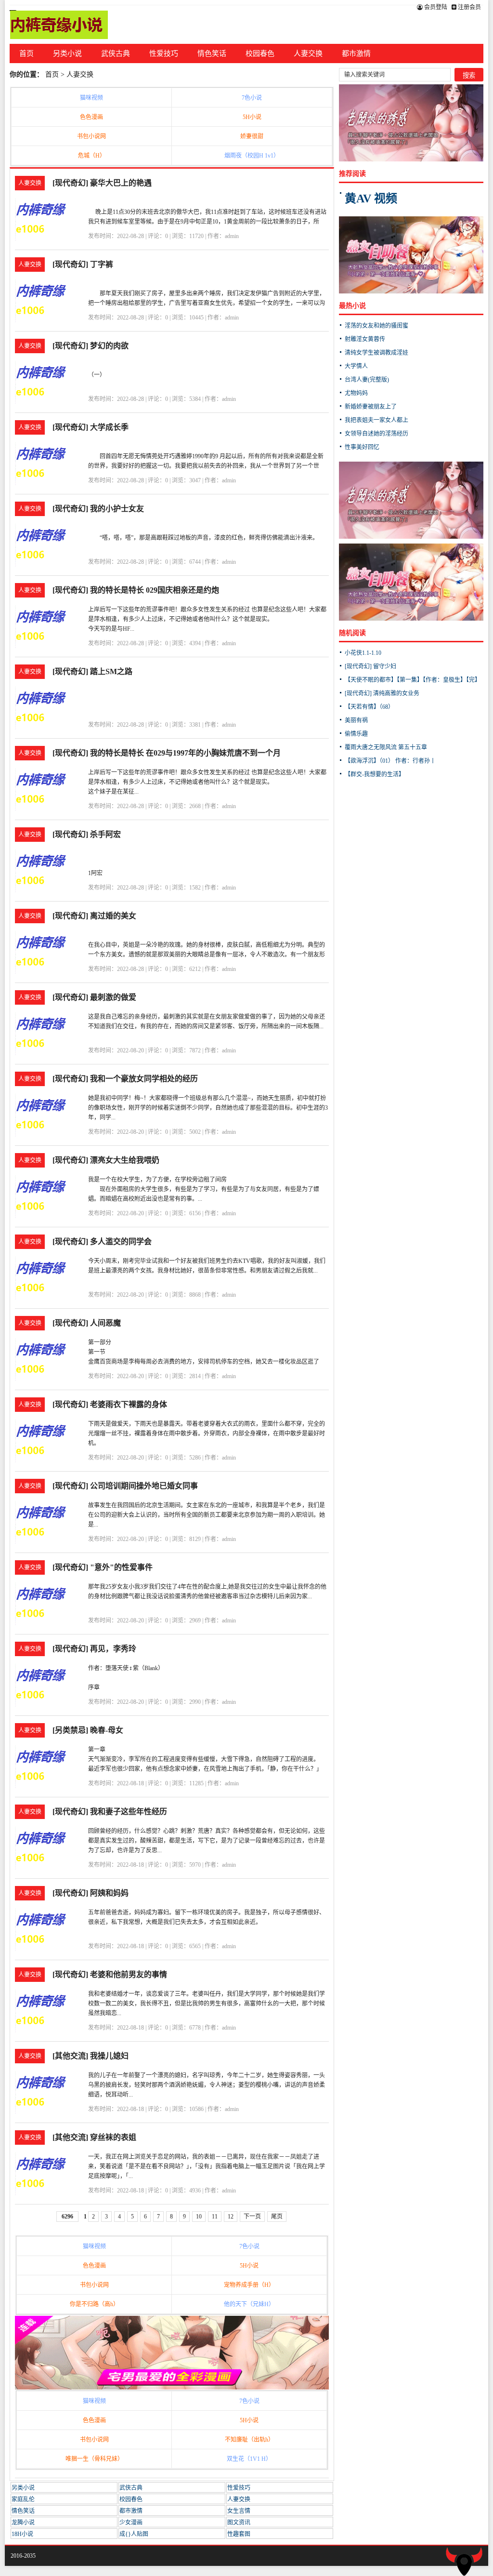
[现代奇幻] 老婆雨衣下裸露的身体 (110, 1404)
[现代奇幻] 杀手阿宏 (87, 834)
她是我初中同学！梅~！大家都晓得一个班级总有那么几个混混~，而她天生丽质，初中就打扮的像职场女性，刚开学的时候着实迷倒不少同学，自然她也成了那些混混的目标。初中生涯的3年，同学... (208, 1108)
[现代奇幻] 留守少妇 (370, 666)
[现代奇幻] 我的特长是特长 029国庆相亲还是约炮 (136, 590)
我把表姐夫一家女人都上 (376, 420)
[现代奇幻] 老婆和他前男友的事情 (110, 1974)
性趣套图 (239, 2534)
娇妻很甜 (252, 136)
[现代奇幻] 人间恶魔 (87, 1323)
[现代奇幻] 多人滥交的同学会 (102, 1242)
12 (231, 2217)
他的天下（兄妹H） (249, 2304)
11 (215, 2217)
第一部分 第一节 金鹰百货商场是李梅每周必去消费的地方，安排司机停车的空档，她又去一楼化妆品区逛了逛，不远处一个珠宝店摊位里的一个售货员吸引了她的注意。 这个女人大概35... (204, 1362)
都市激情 (356, 53)
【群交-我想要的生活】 (375, 774)
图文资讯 (239, 2523)
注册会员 (469, 7)
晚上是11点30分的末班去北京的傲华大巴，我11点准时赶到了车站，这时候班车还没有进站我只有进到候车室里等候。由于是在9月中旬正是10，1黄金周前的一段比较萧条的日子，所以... (207, 222)
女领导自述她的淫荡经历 (376, 434)
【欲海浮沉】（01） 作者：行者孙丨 (390, 761)
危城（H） (92, 156)
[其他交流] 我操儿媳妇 (91, 2056)
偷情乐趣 (356, 734)
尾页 (277, 2217)
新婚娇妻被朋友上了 (371, 407)
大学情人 (356, 366)
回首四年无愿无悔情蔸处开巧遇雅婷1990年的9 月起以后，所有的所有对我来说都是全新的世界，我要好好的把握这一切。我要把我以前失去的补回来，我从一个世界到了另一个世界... (206, 466)
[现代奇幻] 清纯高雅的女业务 (382, 693)
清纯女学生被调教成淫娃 (376, 353)
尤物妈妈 (356, 393)
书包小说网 (91, 136)
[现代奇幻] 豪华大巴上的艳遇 (102, 183)
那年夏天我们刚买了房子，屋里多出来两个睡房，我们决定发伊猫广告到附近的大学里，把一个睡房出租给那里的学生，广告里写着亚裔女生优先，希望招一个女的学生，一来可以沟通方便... (207, 303)
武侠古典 (116, 53)
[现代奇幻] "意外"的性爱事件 (103, 1567)
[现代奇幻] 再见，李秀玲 (94, 1649)
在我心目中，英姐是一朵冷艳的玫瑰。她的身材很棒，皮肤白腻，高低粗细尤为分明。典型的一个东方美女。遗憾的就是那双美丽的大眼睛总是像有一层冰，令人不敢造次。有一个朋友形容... (207, 955)
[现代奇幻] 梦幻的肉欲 (91, 346)
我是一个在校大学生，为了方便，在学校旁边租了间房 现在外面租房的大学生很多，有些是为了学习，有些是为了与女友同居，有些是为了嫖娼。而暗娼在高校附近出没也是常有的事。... (204, 1189)
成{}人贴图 (134, 2534)
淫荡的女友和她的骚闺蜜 (376, 326)
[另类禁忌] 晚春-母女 (88, 1730)
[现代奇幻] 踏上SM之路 (92, 671)
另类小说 (67, 53)
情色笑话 (212, 53)
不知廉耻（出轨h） (249, 2440)
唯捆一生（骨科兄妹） (94, 2459)
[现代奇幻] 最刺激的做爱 (94, 997)
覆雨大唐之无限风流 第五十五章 (386, 747)
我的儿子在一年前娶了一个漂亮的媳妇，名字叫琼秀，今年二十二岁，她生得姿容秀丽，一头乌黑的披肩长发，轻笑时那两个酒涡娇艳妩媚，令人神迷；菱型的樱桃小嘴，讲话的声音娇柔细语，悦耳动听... (207, 2085)
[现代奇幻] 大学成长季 (91, 427)
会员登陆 (435, 7)
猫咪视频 (91, 98)
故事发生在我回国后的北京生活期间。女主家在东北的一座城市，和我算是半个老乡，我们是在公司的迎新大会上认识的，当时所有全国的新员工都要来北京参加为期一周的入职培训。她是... (207, 1515)
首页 (26, 53)
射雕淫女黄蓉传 (365, 339)
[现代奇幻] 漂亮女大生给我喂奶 (106, 1160)
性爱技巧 (164, 53)
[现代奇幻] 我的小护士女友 (98, 509)
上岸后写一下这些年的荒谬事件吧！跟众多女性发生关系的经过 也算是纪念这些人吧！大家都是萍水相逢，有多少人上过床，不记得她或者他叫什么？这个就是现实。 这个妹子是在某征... (207, 782)
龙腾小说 (23, 2523)
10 (199, 2217)
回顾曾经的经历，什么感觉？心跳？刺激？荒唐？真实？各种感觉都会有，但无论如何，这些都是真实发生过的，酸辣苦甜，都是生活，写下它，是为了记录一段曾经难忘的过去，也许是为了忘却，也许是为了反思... (207, 1841)
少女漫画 (131, 2523)
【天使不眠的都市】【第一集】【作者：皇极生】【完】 (413, 680)
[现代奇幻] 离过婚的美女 (94, 916)
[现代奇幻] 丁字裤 (83, 264)
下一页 (252, 2217)
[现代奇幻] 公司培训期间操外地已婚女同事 (125, 1486)
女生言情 (239, 2511)
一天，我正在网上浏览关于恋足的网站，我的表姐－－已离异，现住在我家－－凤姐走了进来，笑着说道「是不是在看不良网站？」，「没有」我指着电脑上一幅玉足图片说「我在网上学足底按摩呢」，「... (207, 2166)
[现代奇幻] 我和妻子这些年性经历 (110, 1812)
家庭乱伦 (23, 2499)
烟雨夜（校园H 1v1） (252, 156)
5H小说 (252, 117)
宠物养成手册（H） (249, 2285)
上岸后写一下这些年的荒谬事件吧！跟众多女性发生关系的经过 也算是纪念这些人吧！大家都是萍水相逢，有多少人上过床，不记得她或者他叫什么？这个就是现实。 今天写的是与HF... (207, 619)
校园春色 (260, 53)
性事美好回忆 (362, 447)
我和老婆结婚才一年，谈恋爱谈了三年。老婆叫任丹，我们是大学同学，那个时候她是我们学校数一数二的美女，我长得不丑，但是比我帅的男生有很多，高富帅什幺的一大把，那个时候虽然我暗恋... (207, 2004)
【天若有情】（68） (369, 707)
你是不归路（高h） (94, 2304)
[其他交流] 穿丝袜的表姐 (94, 2137)
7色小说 (252, 98)
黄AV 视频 (371, 199)
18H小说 (22, 2534)
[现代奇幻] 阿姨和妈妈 (91, 1893)
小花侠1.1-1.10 (363, 653)
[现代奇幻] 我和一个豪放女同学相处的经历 (125, 1079)
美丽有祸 (356, 720)
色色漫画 (91, 117)
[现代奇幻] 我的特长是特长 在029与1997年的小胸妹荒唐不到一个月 (167, 753)
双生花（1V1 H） (249, 2459)
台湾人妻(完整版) (367, 380)
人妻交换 (308, 53)
